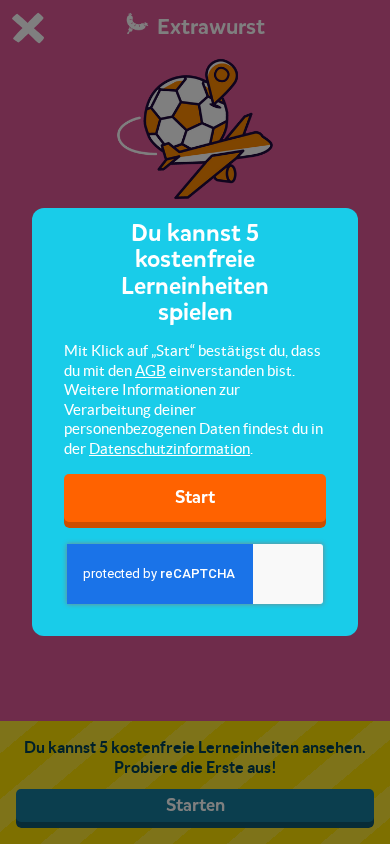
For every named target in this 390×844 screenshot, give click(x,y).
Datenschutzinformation (169, 448)
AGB (150, 370)
